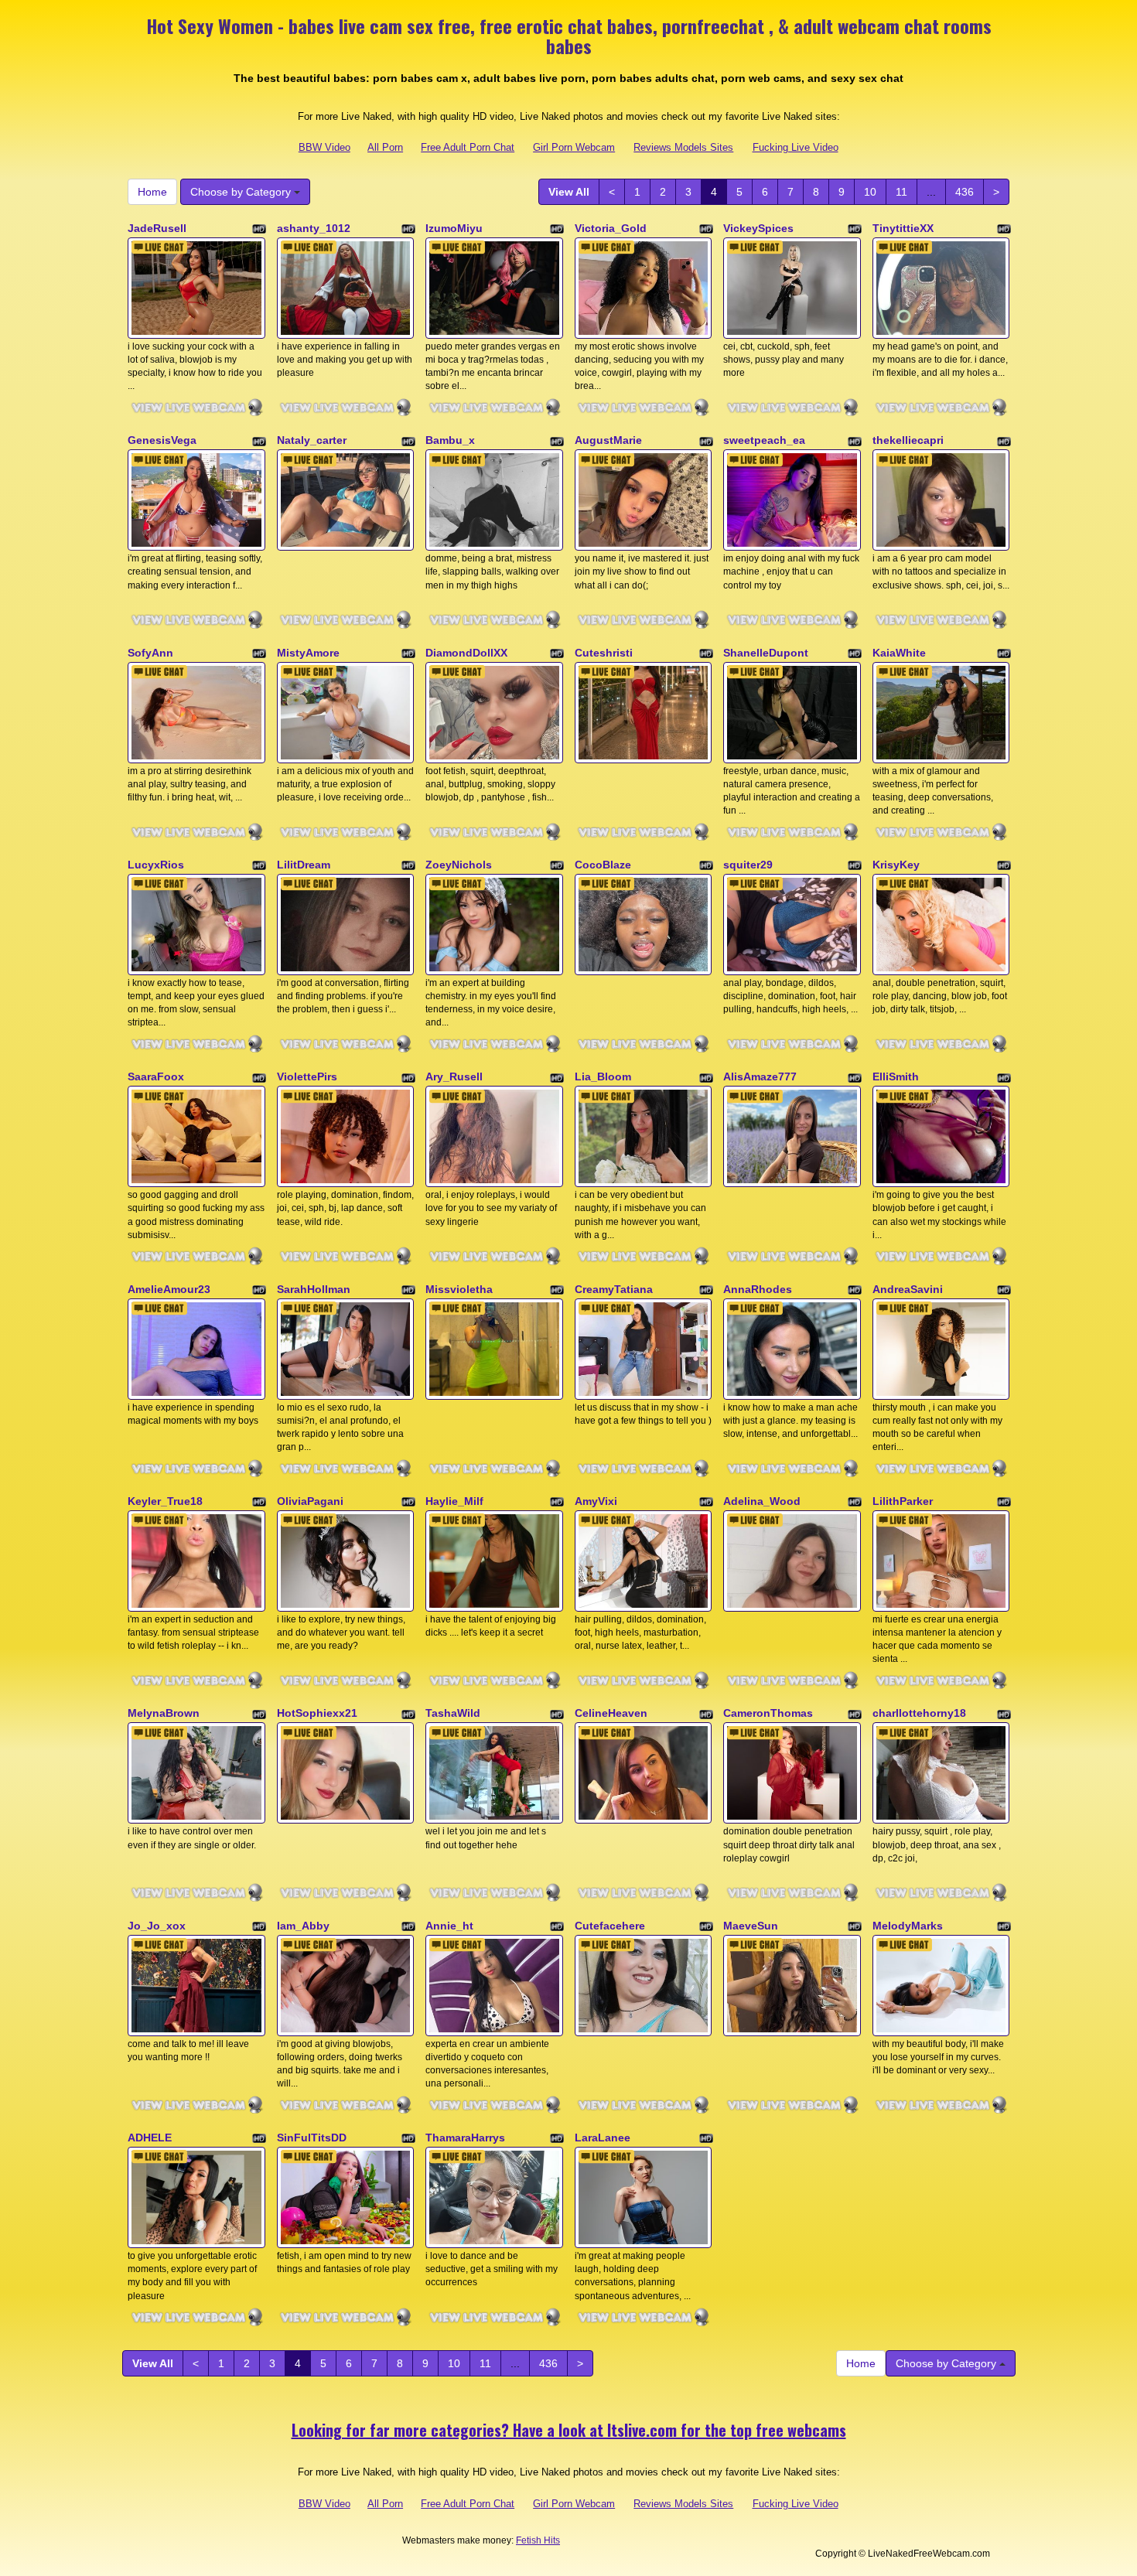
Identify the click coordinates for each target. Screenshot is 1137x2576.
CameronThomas (768, 1713)
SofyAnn (150, 653)
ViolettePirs (307, 1076)
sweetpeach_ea (764, 440)
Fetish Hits (538, 2540)
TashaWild (453, 1713)
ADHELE (150, 2138)
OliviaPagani (310, 1501)
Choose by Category (242, 192)
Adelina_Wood (762, 1501)
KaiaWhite (899, 653)
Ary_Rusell (454, 1076)
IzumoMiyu (454, 228)
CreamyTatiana (614, 1289)
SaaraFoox (156, 1076)
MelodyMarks (908, 1926)
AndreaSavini (908, 1289)
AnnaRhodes (758, 1289)
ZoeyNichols (459, 865)
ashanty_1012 (314, 228)
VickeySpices (758, 228)
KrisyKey (896, 865)
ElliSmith (896, 1076)
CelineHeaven (611, 1713)
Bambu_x (450, 440)
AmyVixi (596, 1501)
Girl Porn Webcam (574, 147)
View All (569, 192)
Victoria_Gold (611, 228)
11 (901, 192)
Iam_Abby (303, 1926)
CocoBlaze (603, 865)
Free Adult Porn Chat (468, 147)
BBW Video (324, 147)
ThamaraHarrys (465, 2138)
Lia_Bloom (603, 1076)
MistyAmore (308, 653)
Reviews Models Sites (683, 147)
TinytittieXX (903, 228)
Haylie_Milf (454, 1501)
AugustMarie (608, 440)
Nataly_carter (312, 440)
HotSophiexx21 (317, 1713)
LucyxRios (156, 865)
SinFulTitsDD (312, 2138)
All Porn (385, 147)
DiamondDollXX (466, 653)
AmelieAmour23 (169, 1289)
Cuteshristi (604, 653)
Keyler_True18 (165, 1501)
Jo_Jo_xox (157, 1926)
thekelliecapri (908, 440)
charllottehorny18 (919, 1713)
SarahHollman (314, 1289)
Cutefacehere (610, 1926)
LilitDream (304, 865)
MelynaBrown (164, 1713)
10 (870, 192)
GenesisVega (162, 440)
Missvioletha (459, 1289)
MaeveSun (751, 1926)
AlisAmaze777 (760, 1076)
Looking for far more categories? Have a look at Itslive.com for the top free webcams (569, 2430)
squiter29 (748, 865)
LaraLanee (603, 2138)
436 (965, 192)
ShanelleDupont (766, 653)
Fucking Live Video (796, 147)
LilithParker (903, 1501)
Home (152, 192)
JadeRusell (157, 228)
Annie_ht (449, 1926)
